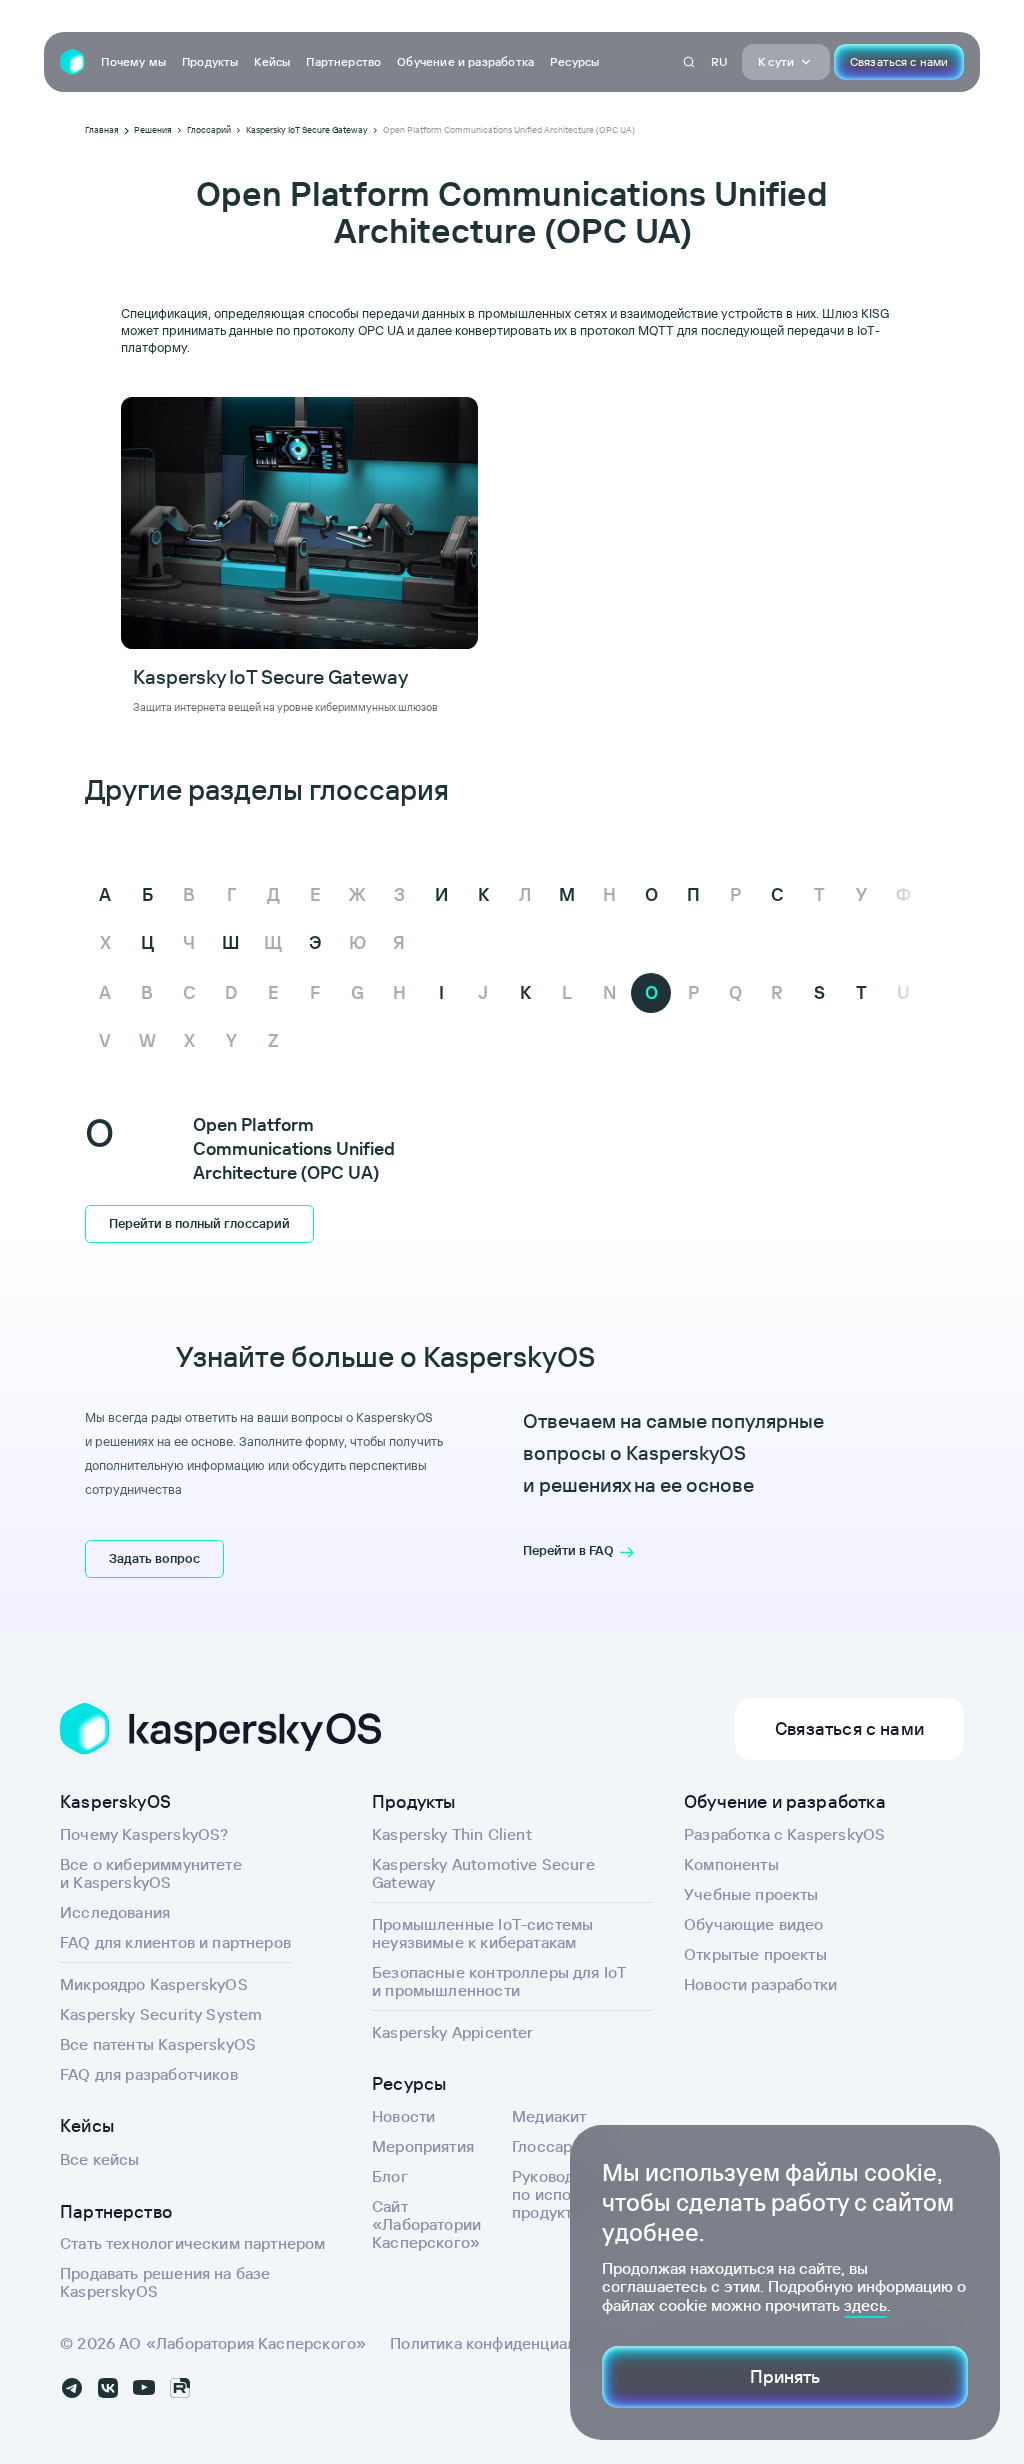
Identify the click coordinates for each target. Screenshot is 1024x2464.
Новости (403, 2116)
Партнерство (343, 61)
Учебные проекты (751, 1894)
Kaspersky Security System (161, 2014)
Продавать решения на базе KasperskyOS (165, 2282)
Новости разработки (760, 1984)
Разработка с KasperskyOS (784, 1834)
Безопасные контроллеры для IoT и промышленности (499, 1981)
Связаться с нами (899, 61)
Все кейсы (100, 2159)
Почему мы (133, 61)
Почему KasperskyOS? (144, 1834)
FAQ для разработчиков (149, 2074)
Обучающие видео (754, 1924)
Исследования (115, 1912)
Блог (390, 2176)
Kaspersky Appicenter (453, 2032)
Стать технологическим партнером (193, 2243)
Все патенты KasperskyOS (158, 2044)
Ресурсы (574, 61)
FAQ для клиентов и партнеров (175, 1942)
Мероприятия (423, 2146)
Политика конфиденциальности (509, 2343)
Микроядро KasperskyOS (154, 1984)
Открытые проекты (755, 1954)
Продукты (210, 61)
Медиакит (549, 2116)
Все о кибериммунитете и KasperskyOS (151, 1873)
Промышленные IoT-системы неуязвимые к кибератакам (482, 1933)
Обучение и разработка (465, 61)
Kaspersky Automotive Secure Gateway (483, 1873)
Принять (785, 2376)
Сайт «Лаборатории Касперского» (426, 2224)
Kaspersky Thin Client (452, 1834)
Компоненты (731, 1864)
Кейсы (272, 61)
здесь (865, 2305)
